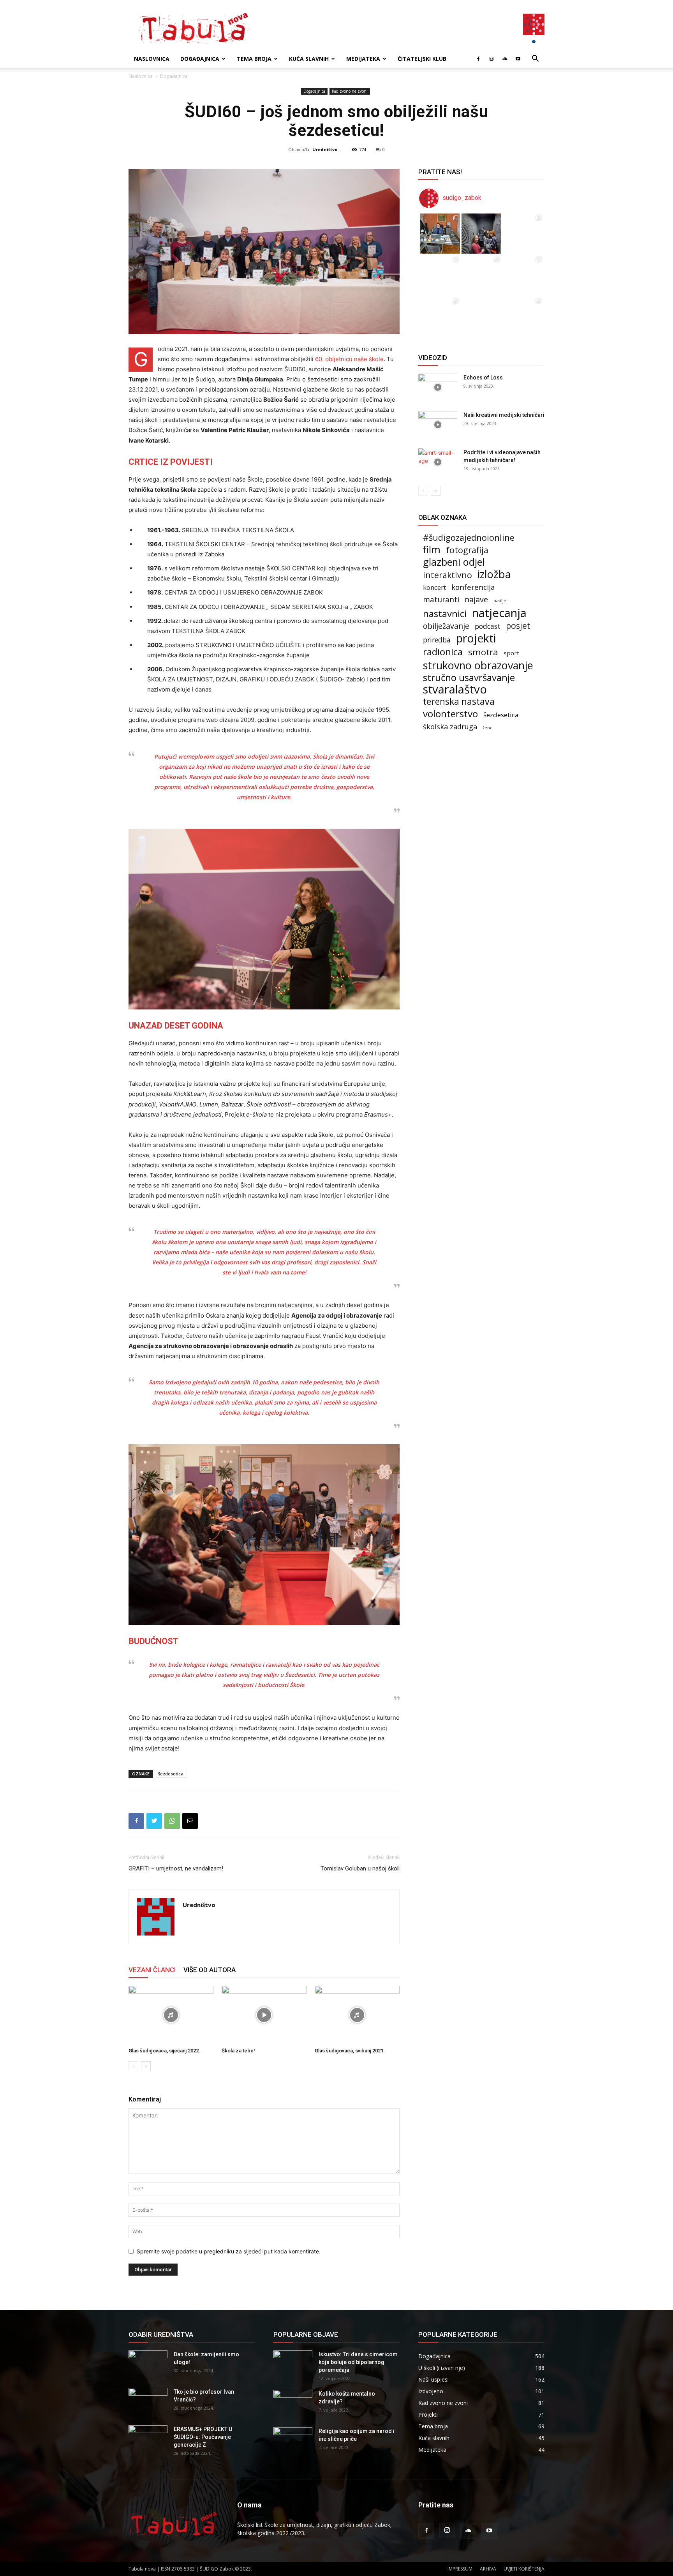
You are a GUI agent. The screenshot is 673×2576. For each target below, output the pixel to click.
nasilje (500, 601)
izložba (494, 574)
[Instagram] (492, 59)
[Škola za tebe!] (264, 2015)
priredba (437, 640)
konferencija (473, 587)
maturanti (441, 600)
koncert (434, 587)
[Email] (190, 1821)
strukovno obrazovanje (478, 665)
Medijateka (363, 59)
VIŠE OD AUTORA (210, 1970)
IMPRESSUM (460, 2569)
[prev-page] (133, 2066)
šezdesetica (171, 1774)
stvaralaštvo (455, 689)
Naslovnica (152, 59)
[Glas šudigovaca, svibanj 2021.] (357, 2015)
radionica (443, 652)
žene (488, 728)
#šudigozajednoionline (469, 537)
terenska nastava (459, 701)
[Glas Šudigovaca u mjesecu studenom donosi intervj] (482, 234)
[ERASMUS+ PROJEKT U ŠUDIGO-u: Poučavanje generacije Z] (148, 2439)
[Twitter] (154, 1821)
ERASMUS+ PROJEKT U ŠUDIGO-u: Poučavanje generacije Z (203, 2437)
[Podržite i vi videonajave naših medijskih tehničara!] (438, 462)
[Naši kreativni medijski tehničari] (438, 425)
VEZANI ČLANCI (152, 1970)
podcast (488, 626)
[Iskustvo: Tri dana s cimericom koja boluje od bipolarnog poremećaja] (293, 2364)
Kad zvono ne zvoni (350, 91)
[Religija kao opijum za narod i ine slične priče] (293, 2441)
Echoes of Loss (483, 378)
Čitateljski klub (422, 59)
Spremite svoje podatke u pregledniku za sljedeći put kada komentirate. (229, 2251)
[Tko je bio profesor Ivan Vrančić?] (148, 2401)
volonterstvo (450, 714)
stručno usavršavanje (469, 677)
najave (476, 599)
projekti (476, 638)
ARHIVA (488, 2569)
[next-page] (146, 2066)
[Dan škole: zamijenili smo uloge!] (148, 2364)
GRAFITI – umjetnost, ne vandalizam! (176, 1868)
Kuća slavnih (309, 59)
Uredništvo (325, 149)
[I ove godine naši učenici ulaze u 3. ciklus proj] (482, 317)
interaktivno (447, 575)
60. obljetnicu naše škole (349, 359)
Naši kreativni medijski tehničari (504, 415)
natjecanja (499, 613)
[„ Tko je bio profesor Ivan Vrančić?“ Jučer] (523, 234)
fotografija (467, 550)
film (432, 550)
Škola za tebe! (238, 2051)
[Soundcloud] (505, 59)
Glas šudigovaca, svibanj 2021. (350, 2051)
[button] (535, 59)
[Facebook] (478, 59)
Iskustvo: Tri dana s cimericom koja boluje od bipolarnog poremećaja (358, 2362)
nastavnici (445, 613)
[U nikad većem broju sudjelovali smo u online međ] (440, 275)
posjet (518, 625)
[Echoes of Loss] (438, 387)
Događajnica (200, 59)
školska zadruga (450, 727)
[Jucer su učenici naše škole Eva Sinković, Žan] (523, 275)
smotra (483, 652)
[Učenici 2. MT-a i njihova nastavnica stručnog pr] (440, 317)
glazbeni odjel (454, 562)
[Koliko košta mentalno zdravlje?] (293, 2403)
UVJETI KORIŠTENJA (524, 2569)
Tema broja (254, 59)
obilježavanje (446, 626)
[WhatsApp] (172, 1821)
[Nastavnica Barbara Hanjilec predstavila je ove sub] (523, 317)
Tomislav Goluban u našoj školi (360, 1868)
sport (511, 653)
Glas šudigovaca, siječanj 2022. (164, 2051)
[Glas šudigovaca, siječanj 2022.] (171, 2015)
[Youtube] (518, 59)
